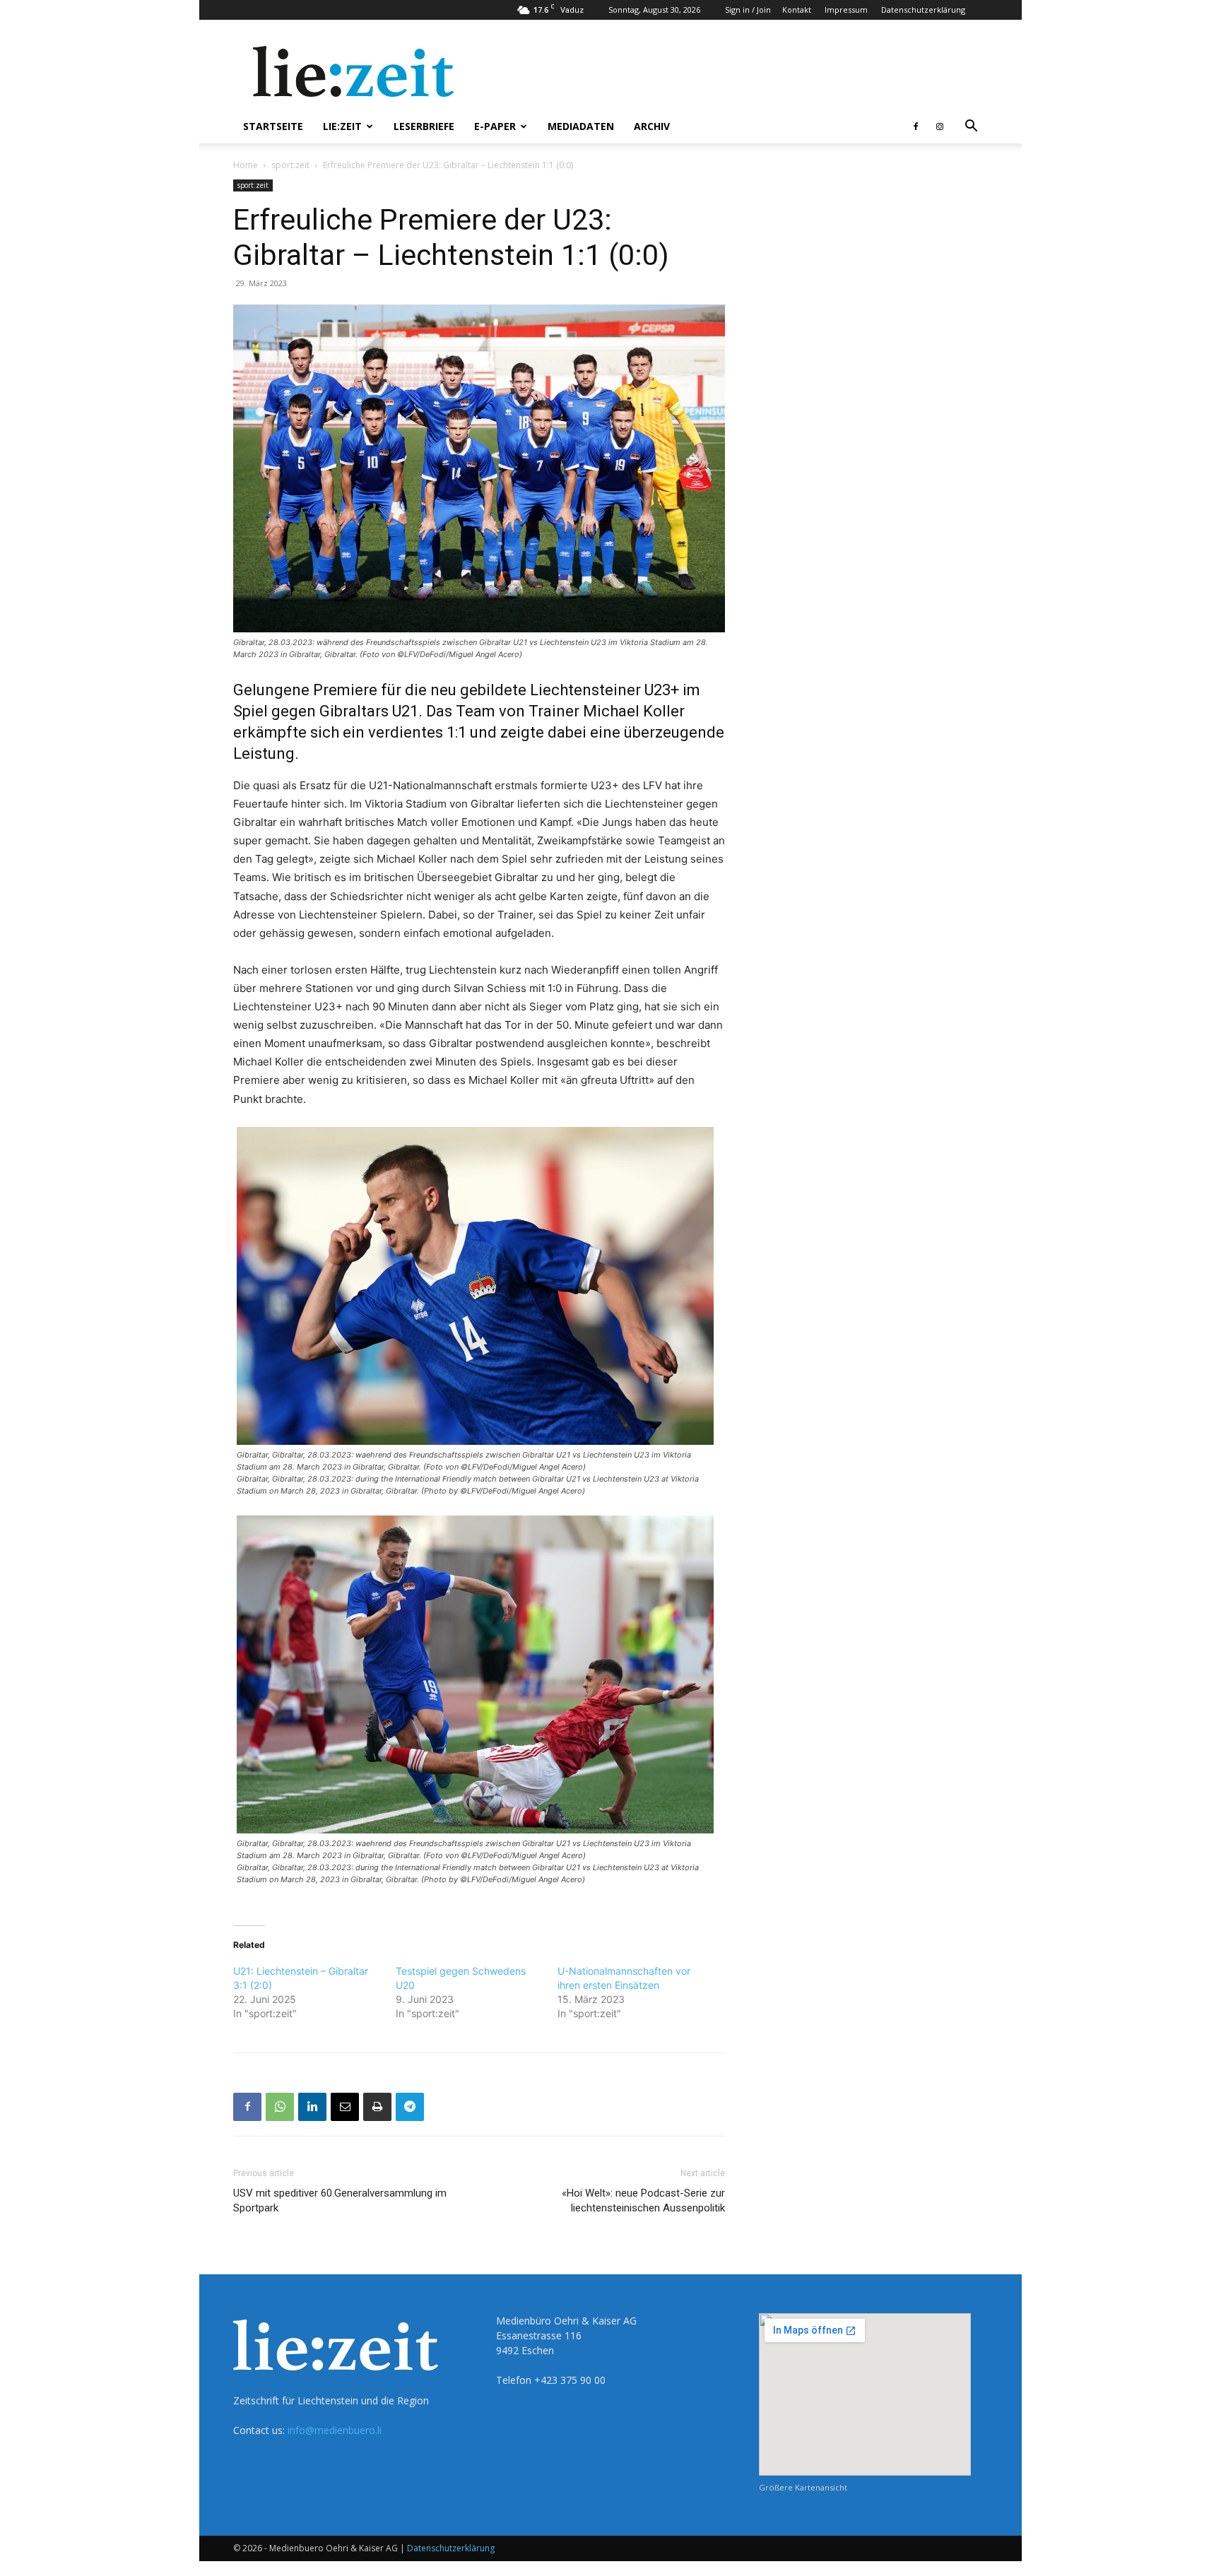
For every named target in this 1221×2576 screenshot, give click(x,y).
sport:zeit (290, 165)
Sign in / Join (748, 10)
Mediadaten (581, 126)
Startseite (273, 126)
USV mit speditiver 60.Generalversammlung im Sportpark (340, 2200)
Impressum (846, 10)
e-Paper (495, 126)
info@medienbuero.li (335, 2430)
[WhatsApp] (280, 2107)
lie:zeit (342, 126)
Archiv (652, 126)
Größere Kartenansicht (803, 2487)
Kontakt (797, 10)
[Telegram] (410, 2107)
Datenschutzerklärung (923, 10)
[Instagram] (940, 126)
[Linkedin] (312, 2107)
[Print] (377, 2107)
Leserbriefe (424, 126)
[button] (971, 128)
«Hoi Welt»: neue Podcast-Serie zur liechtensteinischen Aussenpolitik (643, 2200)
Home (246, 165)
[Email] (345, 2107)
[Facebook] (916, 126)
